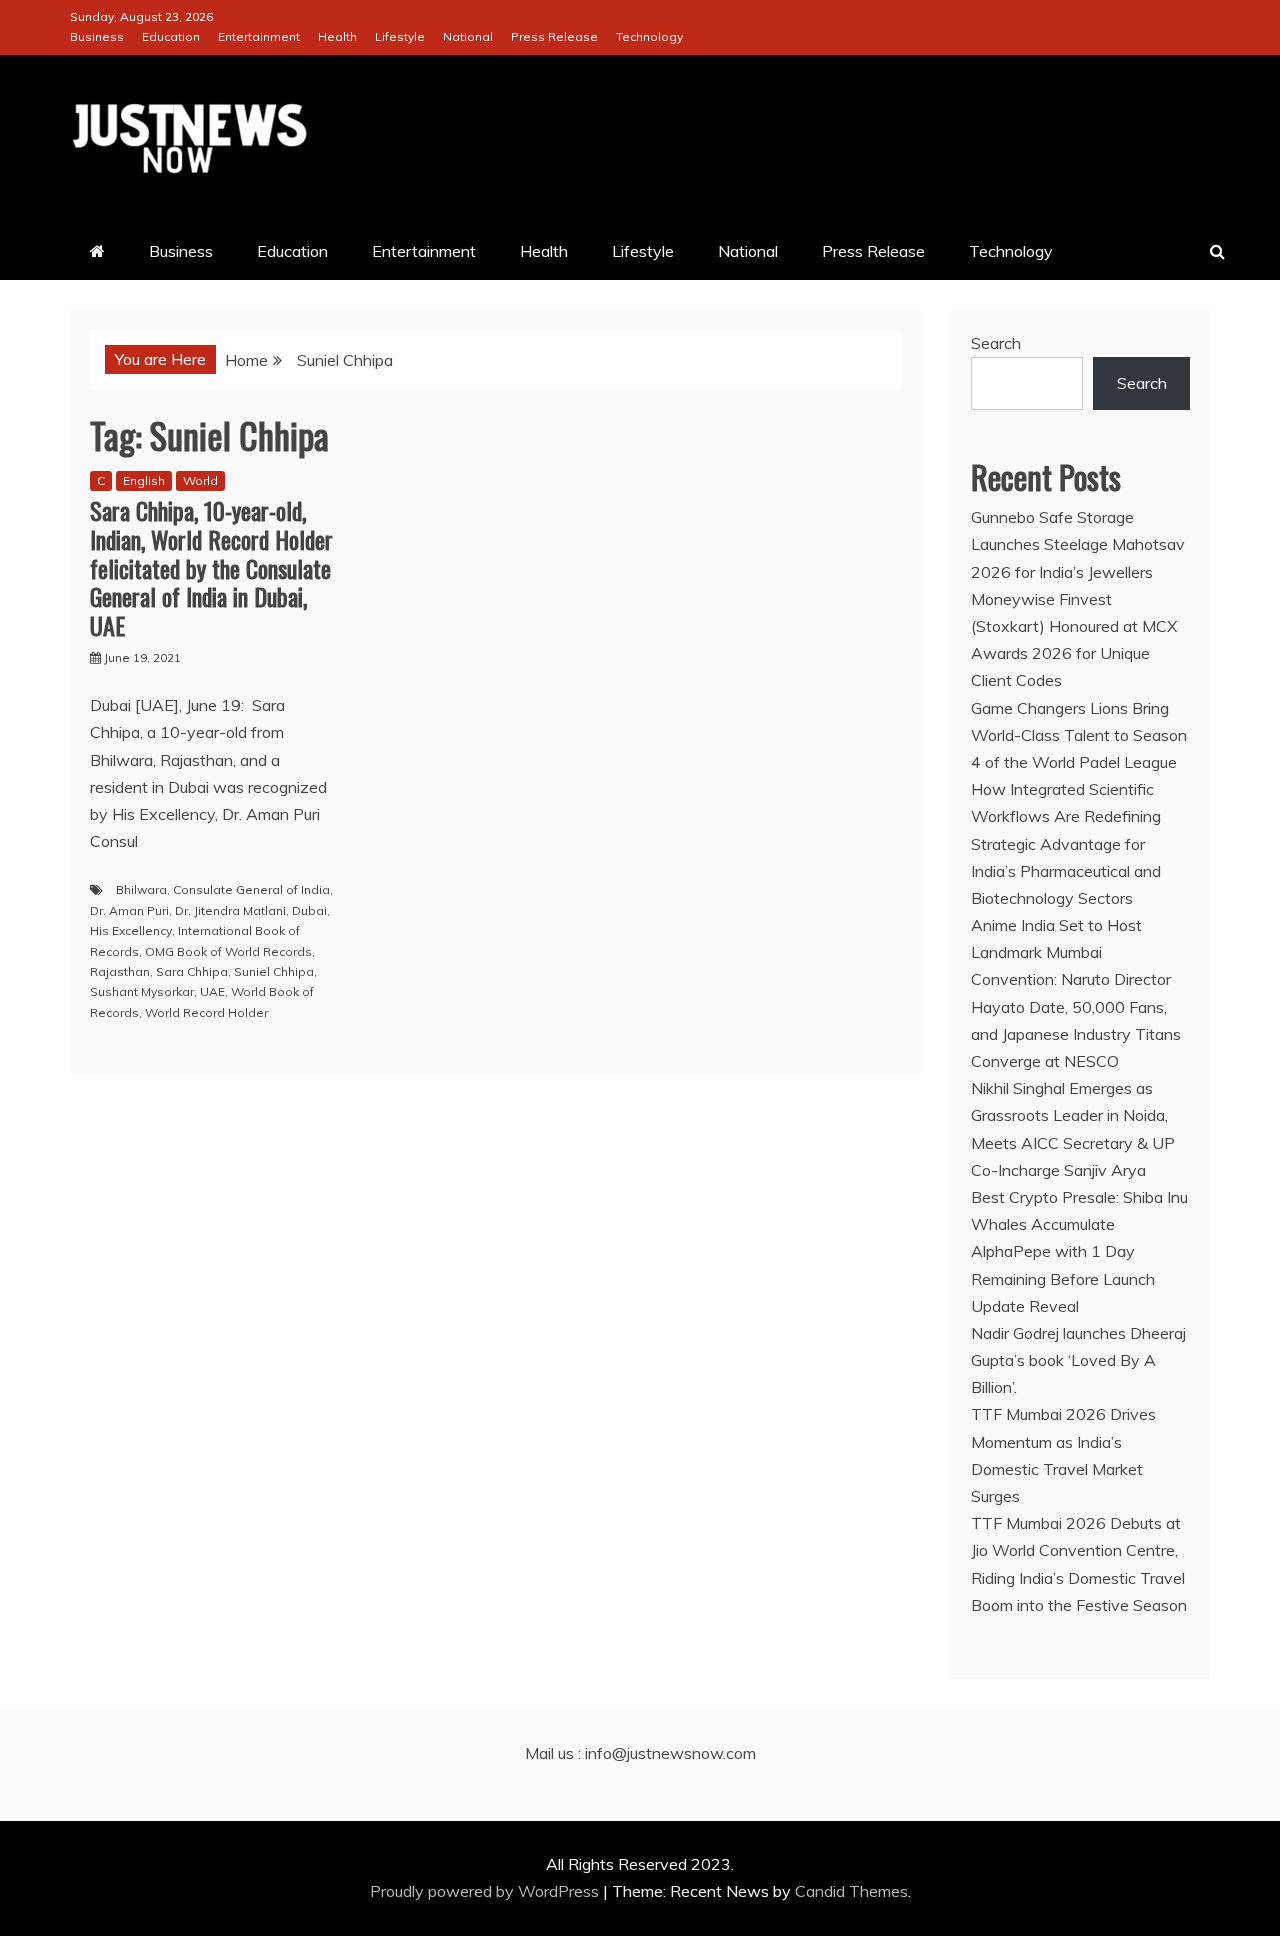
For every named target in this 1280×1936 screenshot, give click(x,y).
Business (97, 36)
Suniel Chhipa (274, 971)
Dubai (309, 910)
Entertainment (259, 36)
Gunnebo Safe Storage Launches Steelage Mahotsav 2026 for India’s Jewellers (1078, 544)
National (468, 36)
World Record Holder (206, 1012)
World (200, 480)
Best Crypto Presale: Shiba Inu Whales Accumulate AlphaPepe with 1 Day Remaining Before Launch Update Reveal (1079, 1251)
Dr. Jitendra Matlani (230, 910)
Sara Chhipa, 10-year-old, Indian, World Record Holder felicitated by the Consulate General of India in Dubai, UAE (211, 567)
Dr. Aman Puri (129, 910)
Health (337, 36)
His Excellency (131, 930)
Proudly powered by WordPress (486, 1891)
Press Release (554, 36)
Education (171, 36)
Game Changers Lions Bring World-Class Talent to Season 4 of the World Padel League (1079, 735)
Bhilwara (141, 889)
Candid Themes (851, 1891)
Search (996, 343)
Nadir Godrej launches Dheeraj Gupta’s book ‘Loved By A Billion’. (1078, 1360)
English (144, 480)
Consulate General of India (251, 889)
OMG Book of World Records (228, 951)
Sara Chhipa (192, 971)
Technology (649, 36)
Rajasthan (120, 971)
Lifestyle (400, 36)
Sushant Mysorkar (142, 991)
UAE (212, 991)
